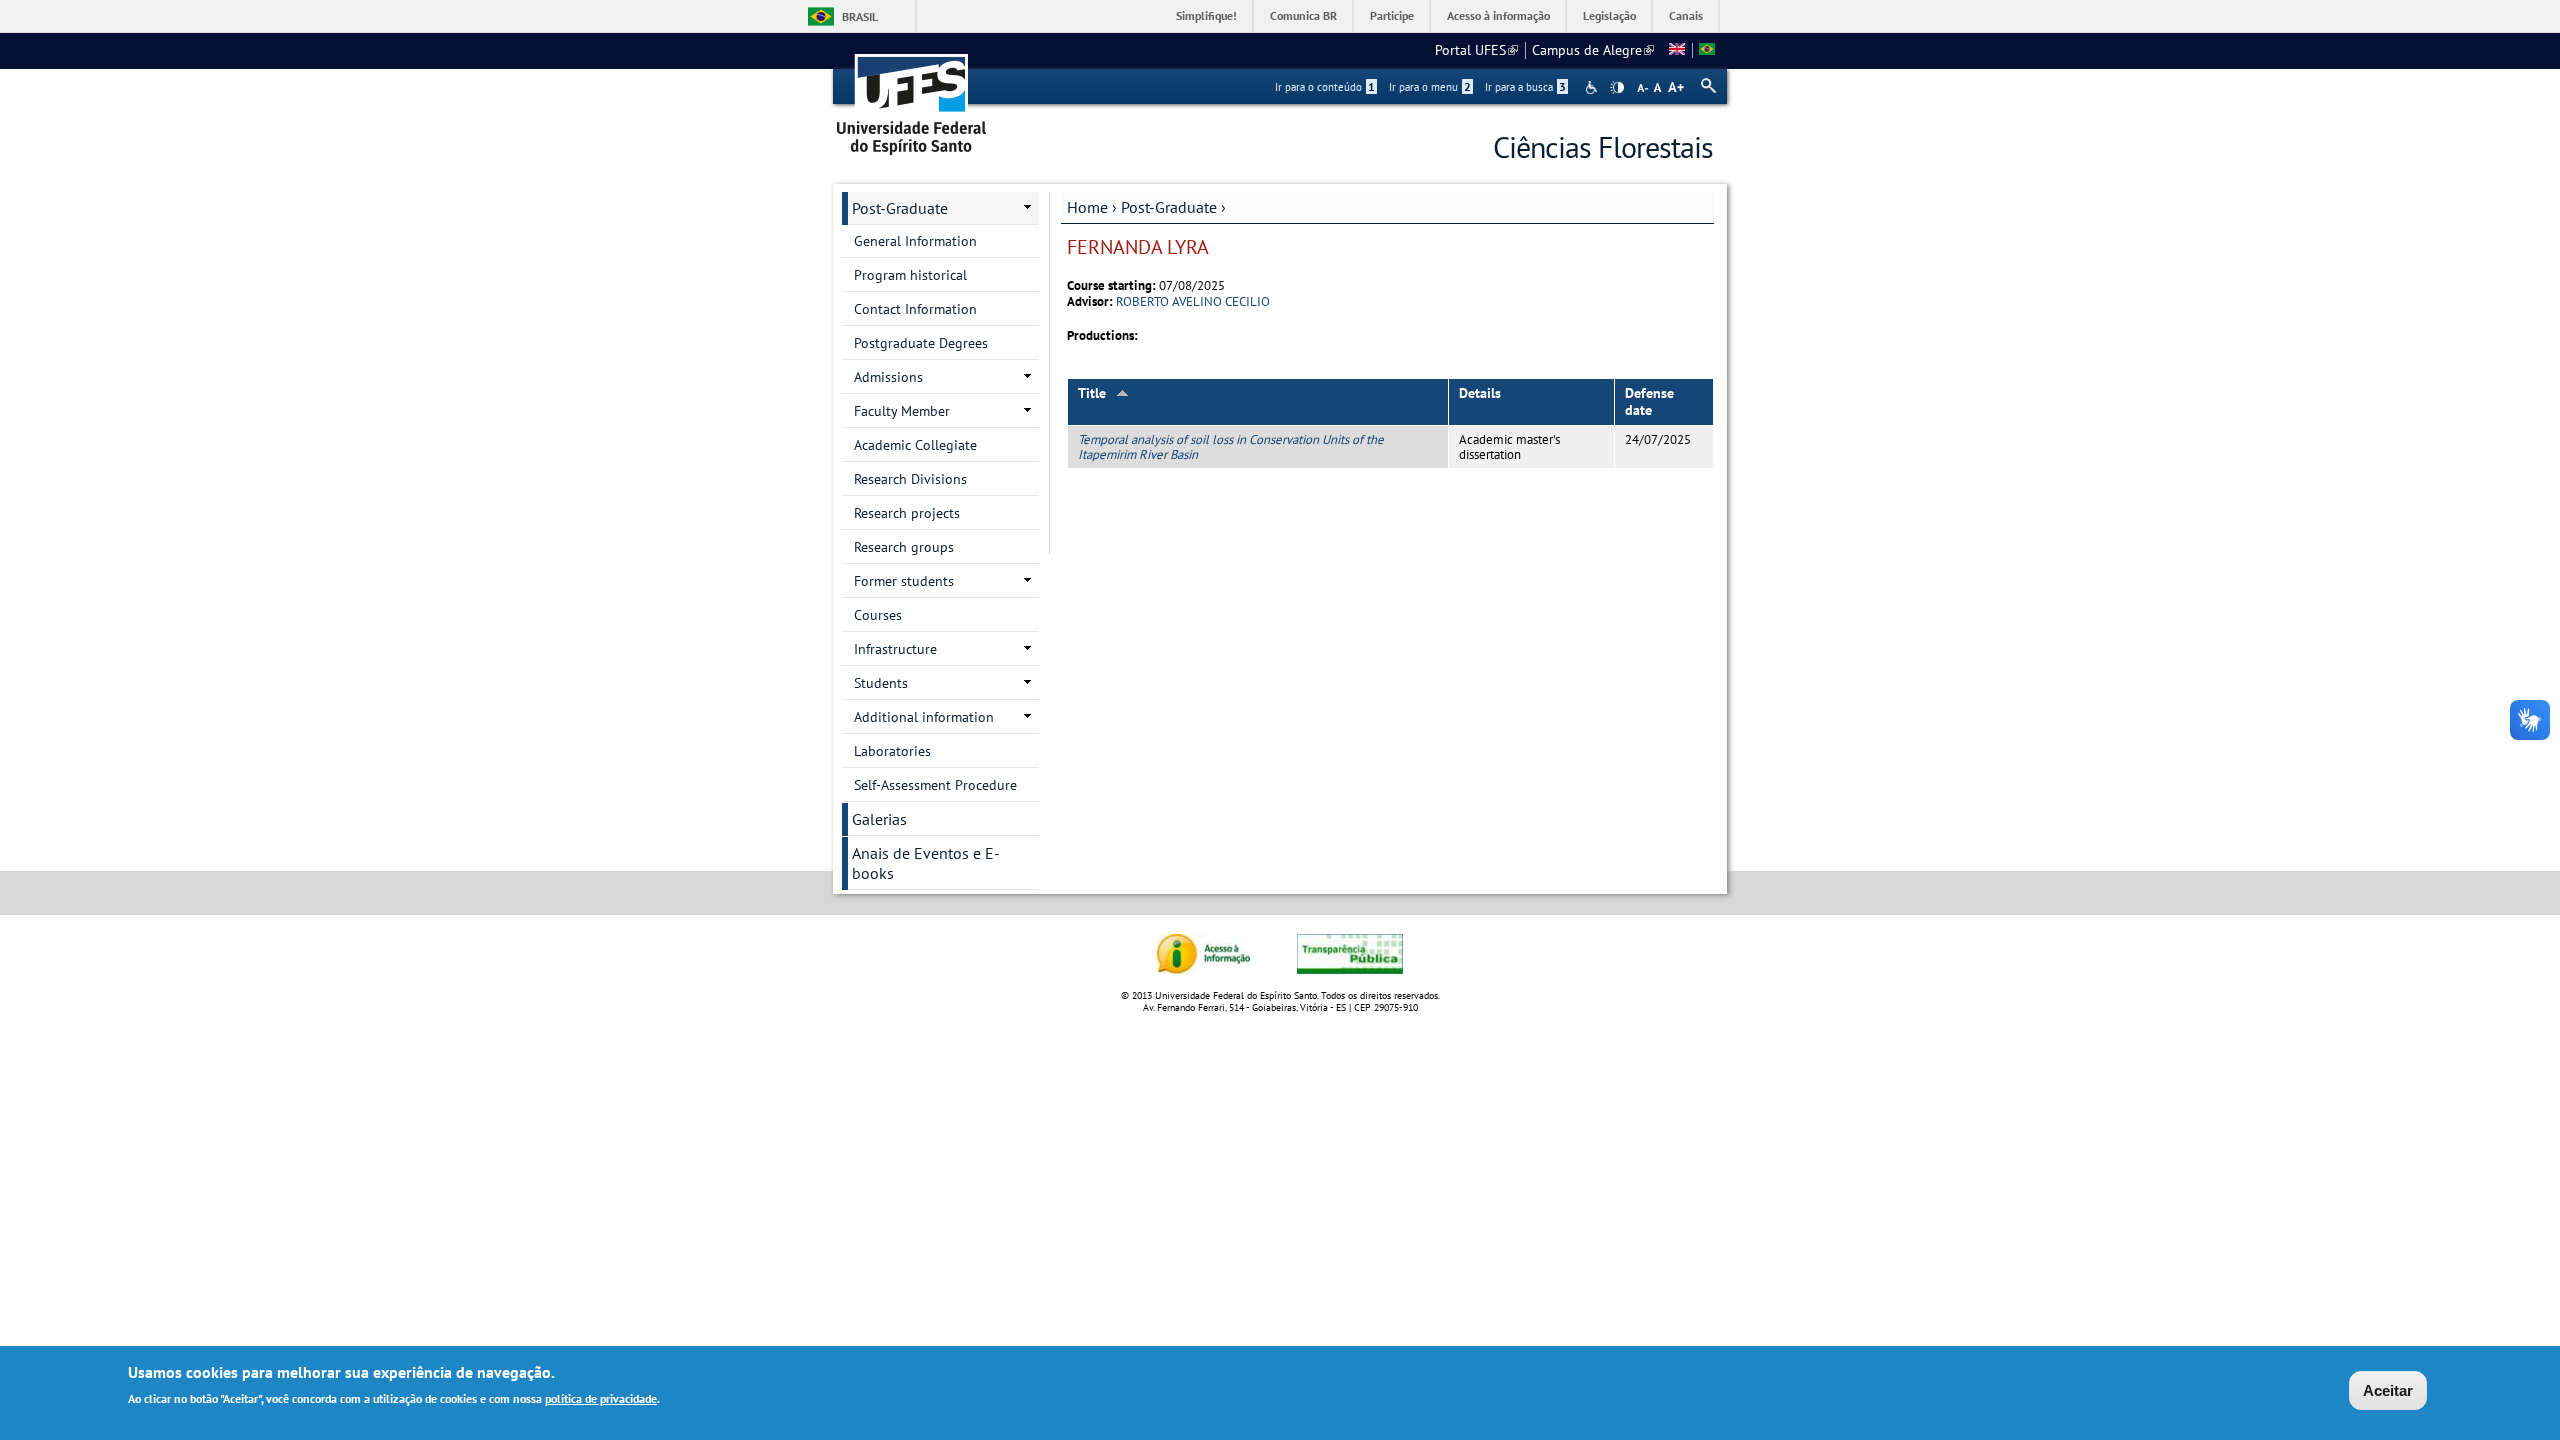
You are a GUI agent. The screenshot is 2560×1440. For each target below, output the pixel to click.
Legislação (1609, 15)
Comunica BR (1303, 15)
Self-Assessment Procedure (935, 785)
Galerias (879, 819)
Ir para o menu (1430, 87)
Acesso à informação (1498, 15)
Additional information (924, 717)
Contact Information (915, 309)
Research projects (907, 513)
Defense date (1649, 401)
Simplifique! (1206, 15)
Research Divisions (910, 479)
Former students (904, 581)
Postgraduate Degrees (921, 343)
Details (1480, 393)
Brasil (860, 16)
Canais (1686, 15)
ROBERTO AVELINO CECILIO (1193, 301)
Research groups (904, 547)
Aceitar (2388, 1390)
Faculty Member (902, 411)
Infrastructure (895, 649)
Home (1087, 207)
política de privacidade (601, 1398)
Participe (1392, 15)
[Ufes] (912, 97)
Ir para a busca (1525, 87)
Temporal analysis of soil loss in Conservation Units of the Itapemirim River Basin (1231, 447)
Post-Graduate (1169, 207)
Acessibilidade (1593, 87)
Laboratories (892, 751)
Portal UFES (1476, 50)
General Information (915, 241)
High (1617, 88)
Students (881, 683)
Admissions (888, 377)
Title (1092, 393)
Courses (878, 615)
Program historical (910, 275)
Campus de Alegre (1593, 50)
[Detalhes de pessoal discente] (1677, 50)
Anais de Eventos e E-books (926, 863)
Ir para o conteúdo (1325, 87)
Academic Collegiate (915, 445)
